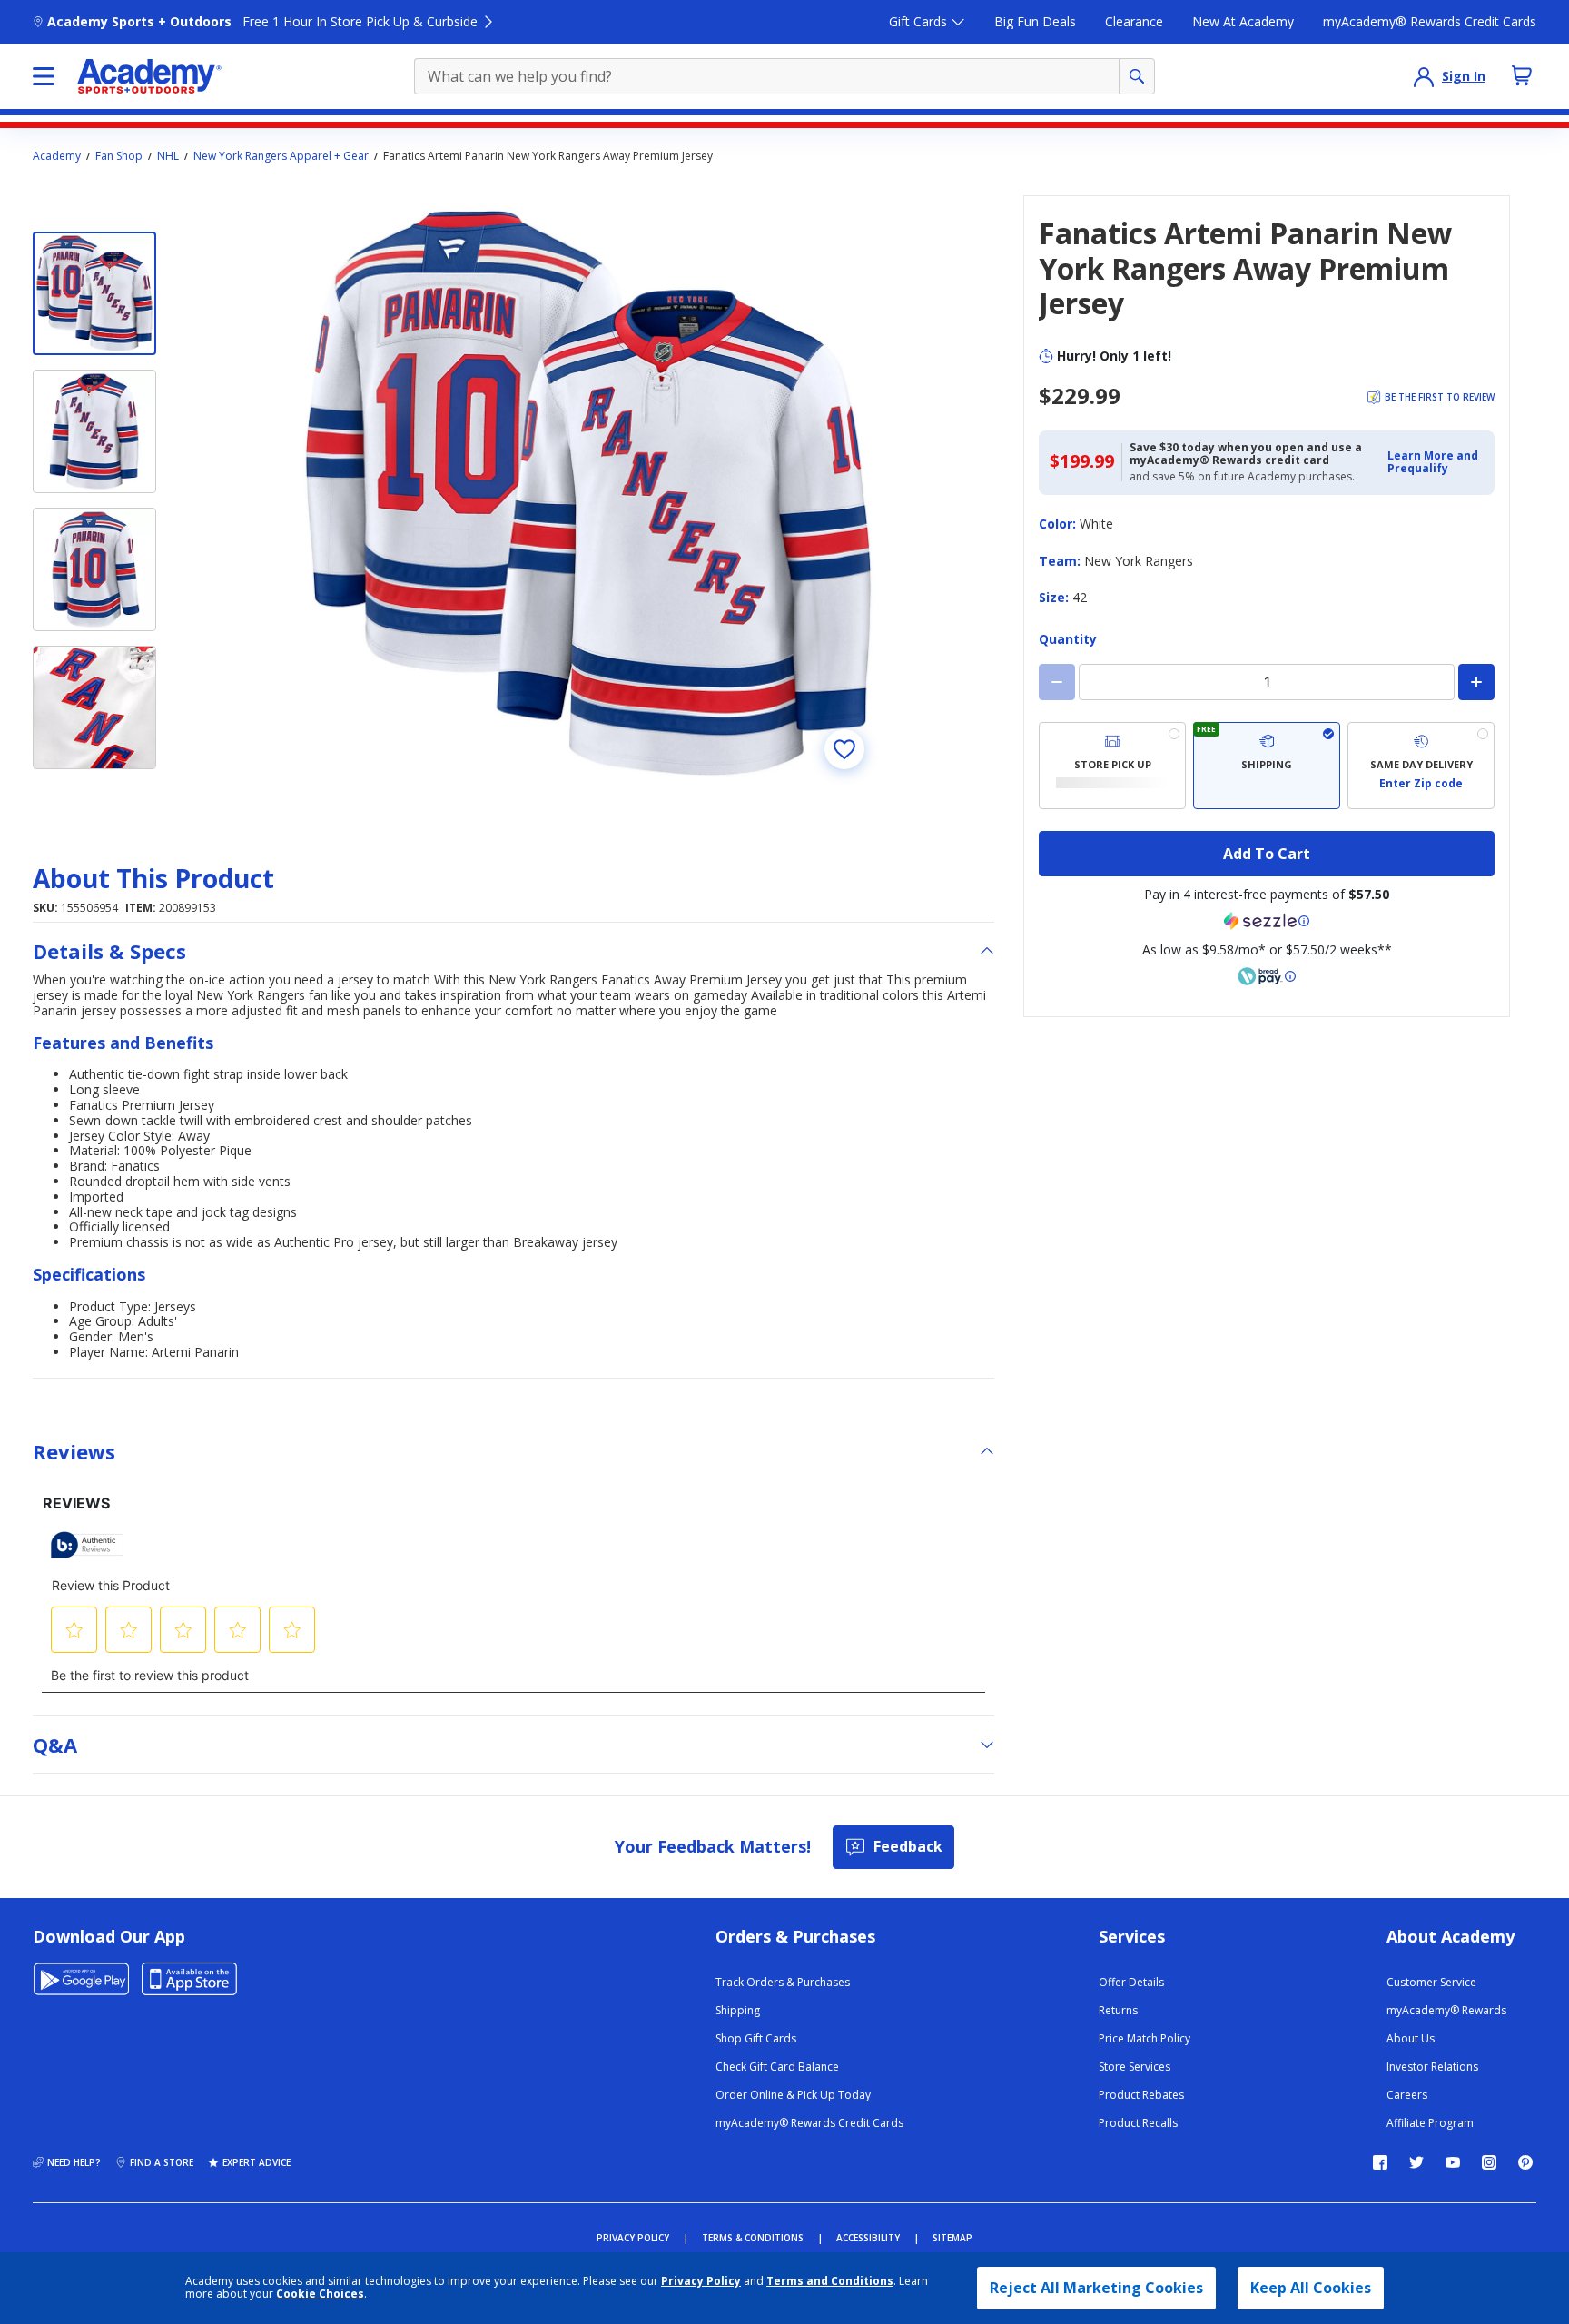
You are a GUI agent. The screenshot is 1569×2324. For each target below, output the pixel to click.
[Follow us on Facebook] (1380, 2162)
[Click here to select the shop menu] (44, 76)
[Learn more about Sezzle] (1267, 921)
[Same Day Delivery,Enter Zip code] (1421, 766)
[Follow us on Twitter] (1416, 2162)
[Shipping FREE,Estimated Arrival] (1267, 766)
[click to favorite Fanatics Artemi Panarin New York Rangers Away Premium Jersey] (844, 749)
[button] (1436, 463)
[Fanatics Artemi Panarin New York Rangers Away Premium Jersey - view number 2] (94, 431)
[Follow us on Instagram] (1489, 2162)
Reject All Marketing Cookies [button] (1096, 2288)
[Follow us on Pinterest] (1525, 2162)
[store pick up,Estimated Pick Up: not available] (1112, 766)
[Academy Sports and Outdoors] (149, 76)
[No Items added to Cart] (1522, 75)
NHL (168, 156)
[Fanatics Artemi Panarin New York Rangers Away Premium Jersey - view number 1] (94, 293)
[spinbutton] (1267, 682)
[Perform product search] (1137, 76)
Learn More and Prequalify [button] (1433, 462)
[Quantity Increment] (1476, 682)
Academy (57, 156)
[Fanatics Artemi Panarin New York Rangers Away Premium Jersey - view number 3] (94, 569)
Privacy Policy (701, 2281)
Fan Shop (119, 156)
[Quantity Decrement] (1057, 682)
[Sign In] (1424, 76)
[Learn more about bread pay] (1267, 976)
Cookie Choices (320, 2294)
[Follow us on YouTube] (1453, 2162)
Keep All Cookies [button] (1311, 2288)
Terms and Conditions (830, 2281)
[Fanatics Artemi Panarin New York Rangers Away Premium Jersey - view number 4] (94, 707)
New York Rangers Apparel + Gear (281, 156)
